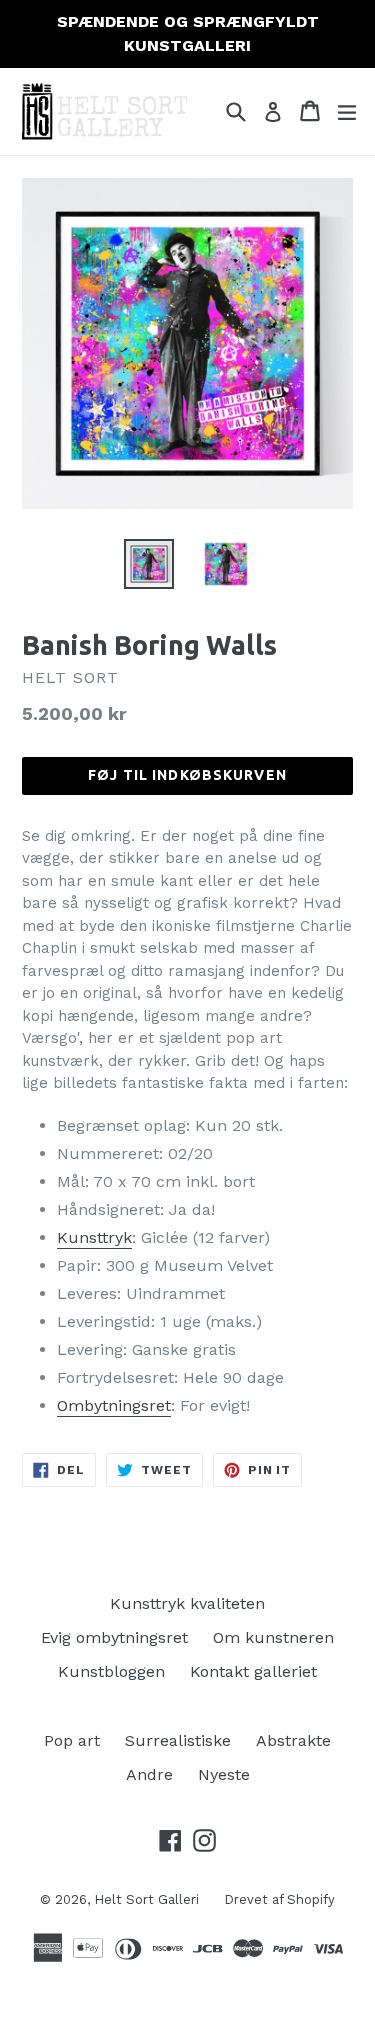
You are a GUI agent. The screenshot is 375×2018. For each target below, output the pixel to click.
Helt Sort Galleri (146, 1899)
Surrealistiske (178, 1740)
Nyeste (224, 1774)
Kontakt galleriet (253, 1671)
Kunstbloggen (111, 1671)
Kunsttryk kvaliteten (187, 1603)
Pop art (72, 1740)
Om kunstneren (273, 1637)
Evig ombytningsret (114, 1637)
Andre (149, 1774)
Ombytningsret (114, 1405)
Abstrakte (293, 1740)
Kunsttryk (94, 1237)
